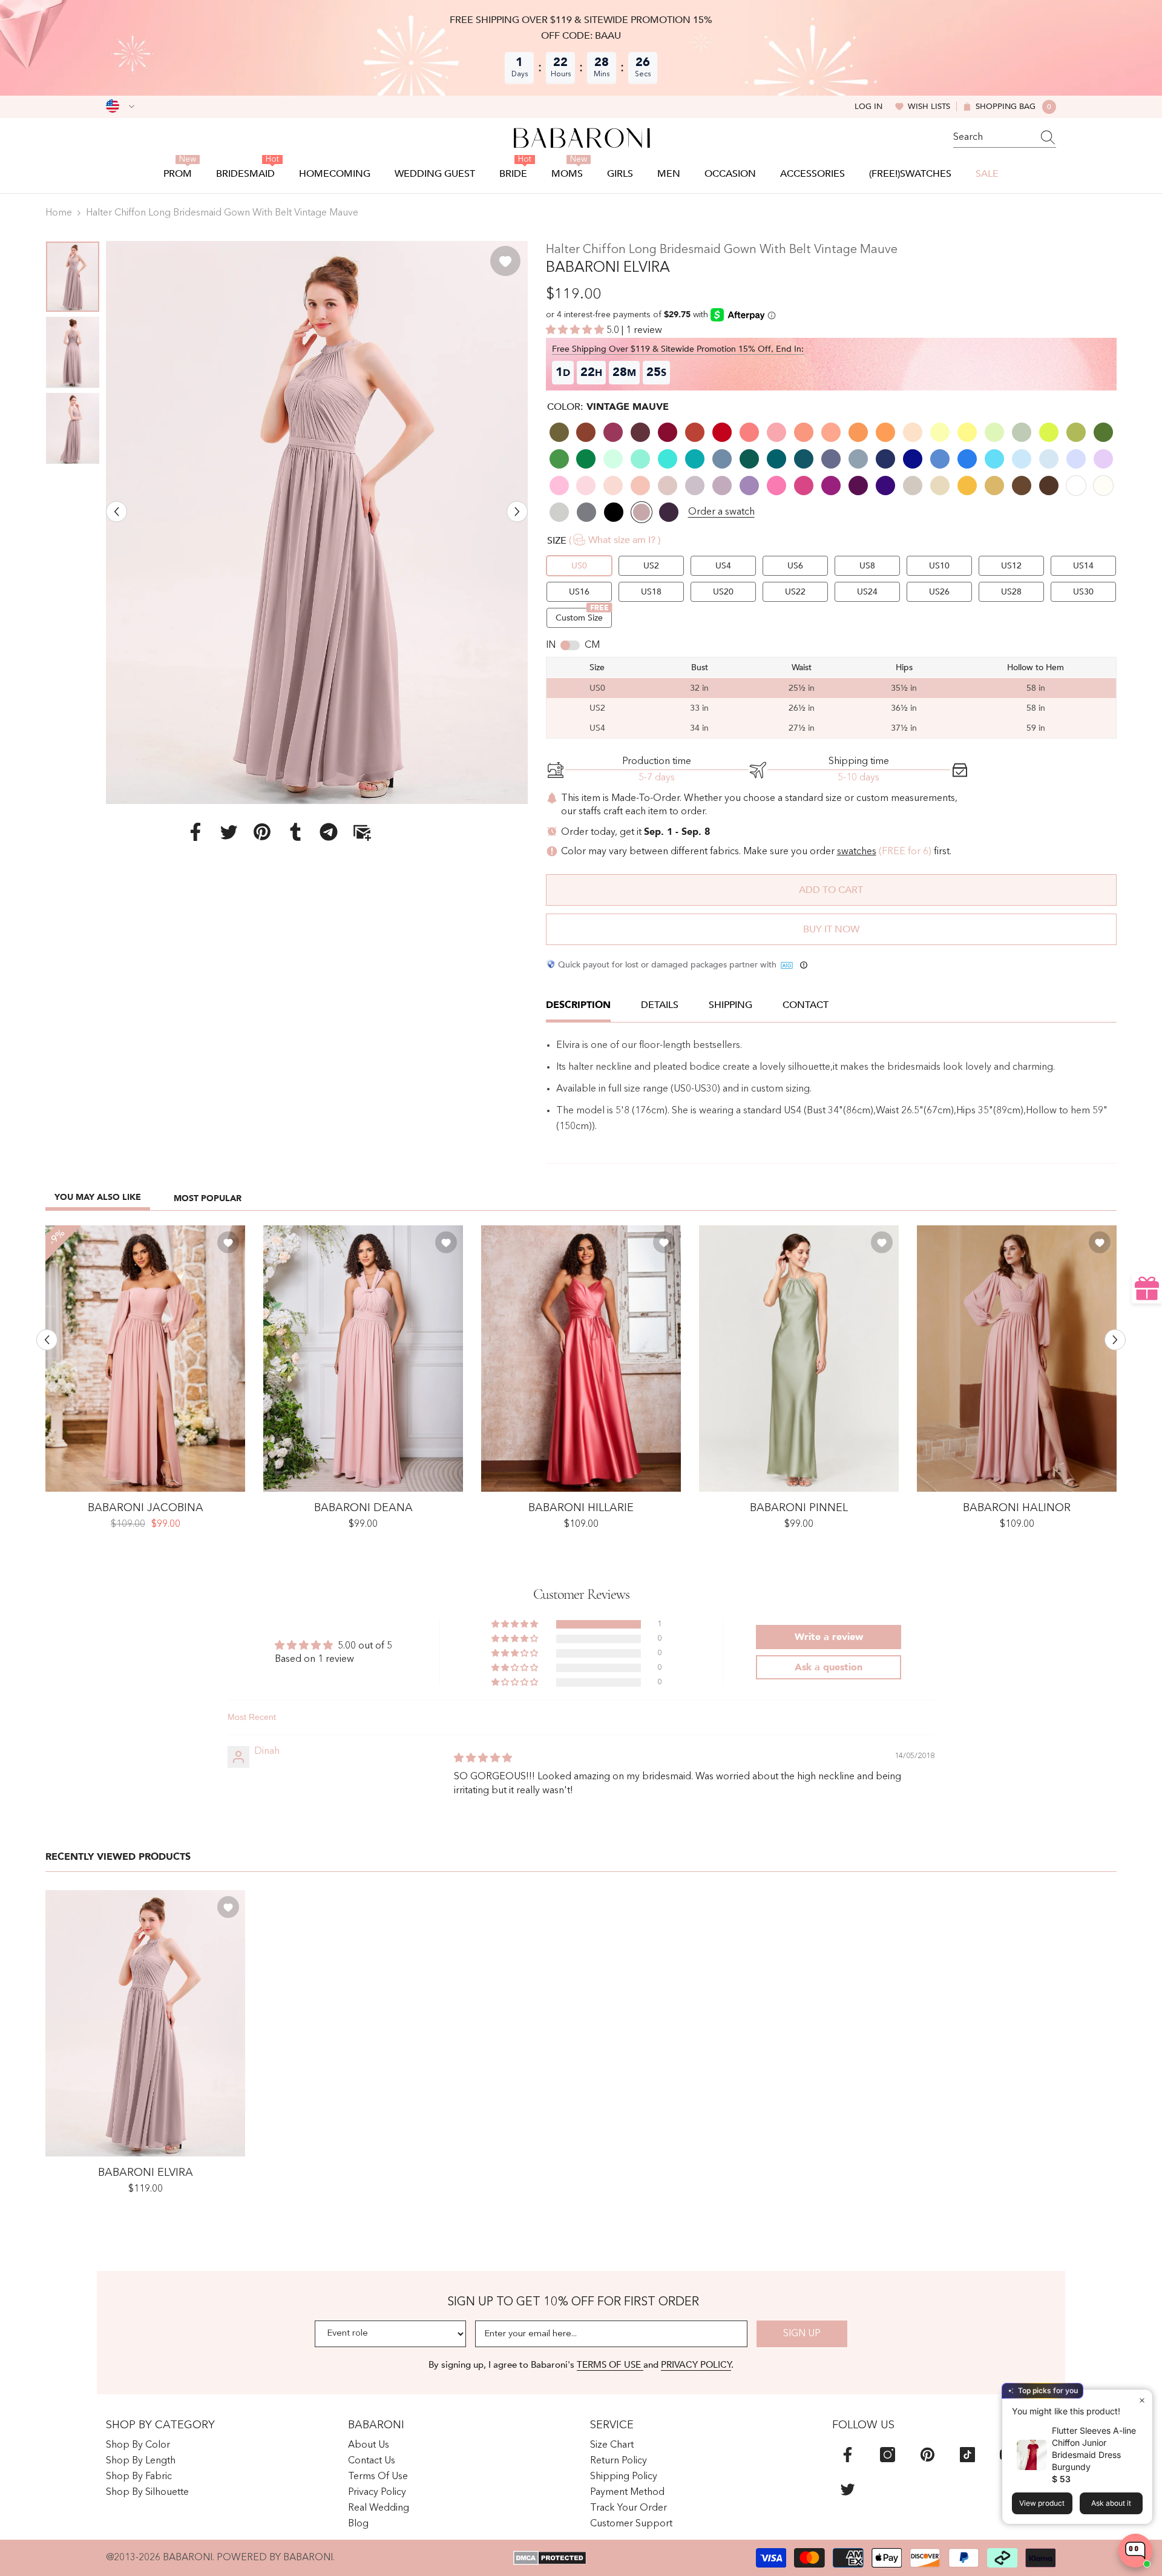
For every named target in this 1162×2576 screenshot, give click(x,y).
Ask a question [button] (829, 1667)
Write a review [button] (829, 1637)
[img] (483, 1759)
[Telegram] (329, 831)
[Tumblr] (295, 831)
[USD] (120, 107)
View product (1042, 2503)
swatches (857, 852)
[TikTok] (967, 2455)
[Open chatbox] (1135, 2551)
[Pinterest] (262, 831)
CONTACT (806, 1005)
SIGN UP (802, 2334)
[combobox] (993, 137)
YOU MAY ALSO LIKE (98, 1197)
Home (59, 213)
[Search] (1005, 138)
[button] (117, 511)
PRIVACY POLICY (696, 2365)
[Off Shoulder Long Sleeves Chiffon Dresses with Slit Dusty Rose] (145, 1359)
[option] (317, 522)
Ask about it (1111, 2503)
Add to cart (831, 890)
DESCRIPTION (578, 1005)
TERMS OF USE (610, 2365)
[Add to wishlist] (505, 261)
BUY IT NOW (831, 929)
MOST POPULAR (208, 1198)
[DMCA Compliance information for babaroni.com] (550, 2558)
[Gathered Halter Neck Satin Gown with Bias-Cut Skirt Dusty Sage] (799, 1359)
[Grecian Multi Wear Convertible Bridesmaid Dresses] (363, 1359)
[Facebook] (195, 831)
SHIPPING (730, 1005)
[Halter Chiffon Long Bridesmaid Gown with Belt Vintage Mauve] (145, 2023)
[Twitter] (229, 831)
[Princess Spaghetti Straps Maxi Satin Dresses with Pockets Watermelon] (581, 1359)
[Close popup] (1142, 2400)
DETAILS (660, 1005)
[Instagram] (888, 2455)
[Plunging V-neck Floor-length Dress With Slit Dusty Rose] (1017, 1359)
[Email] (362, 831)
